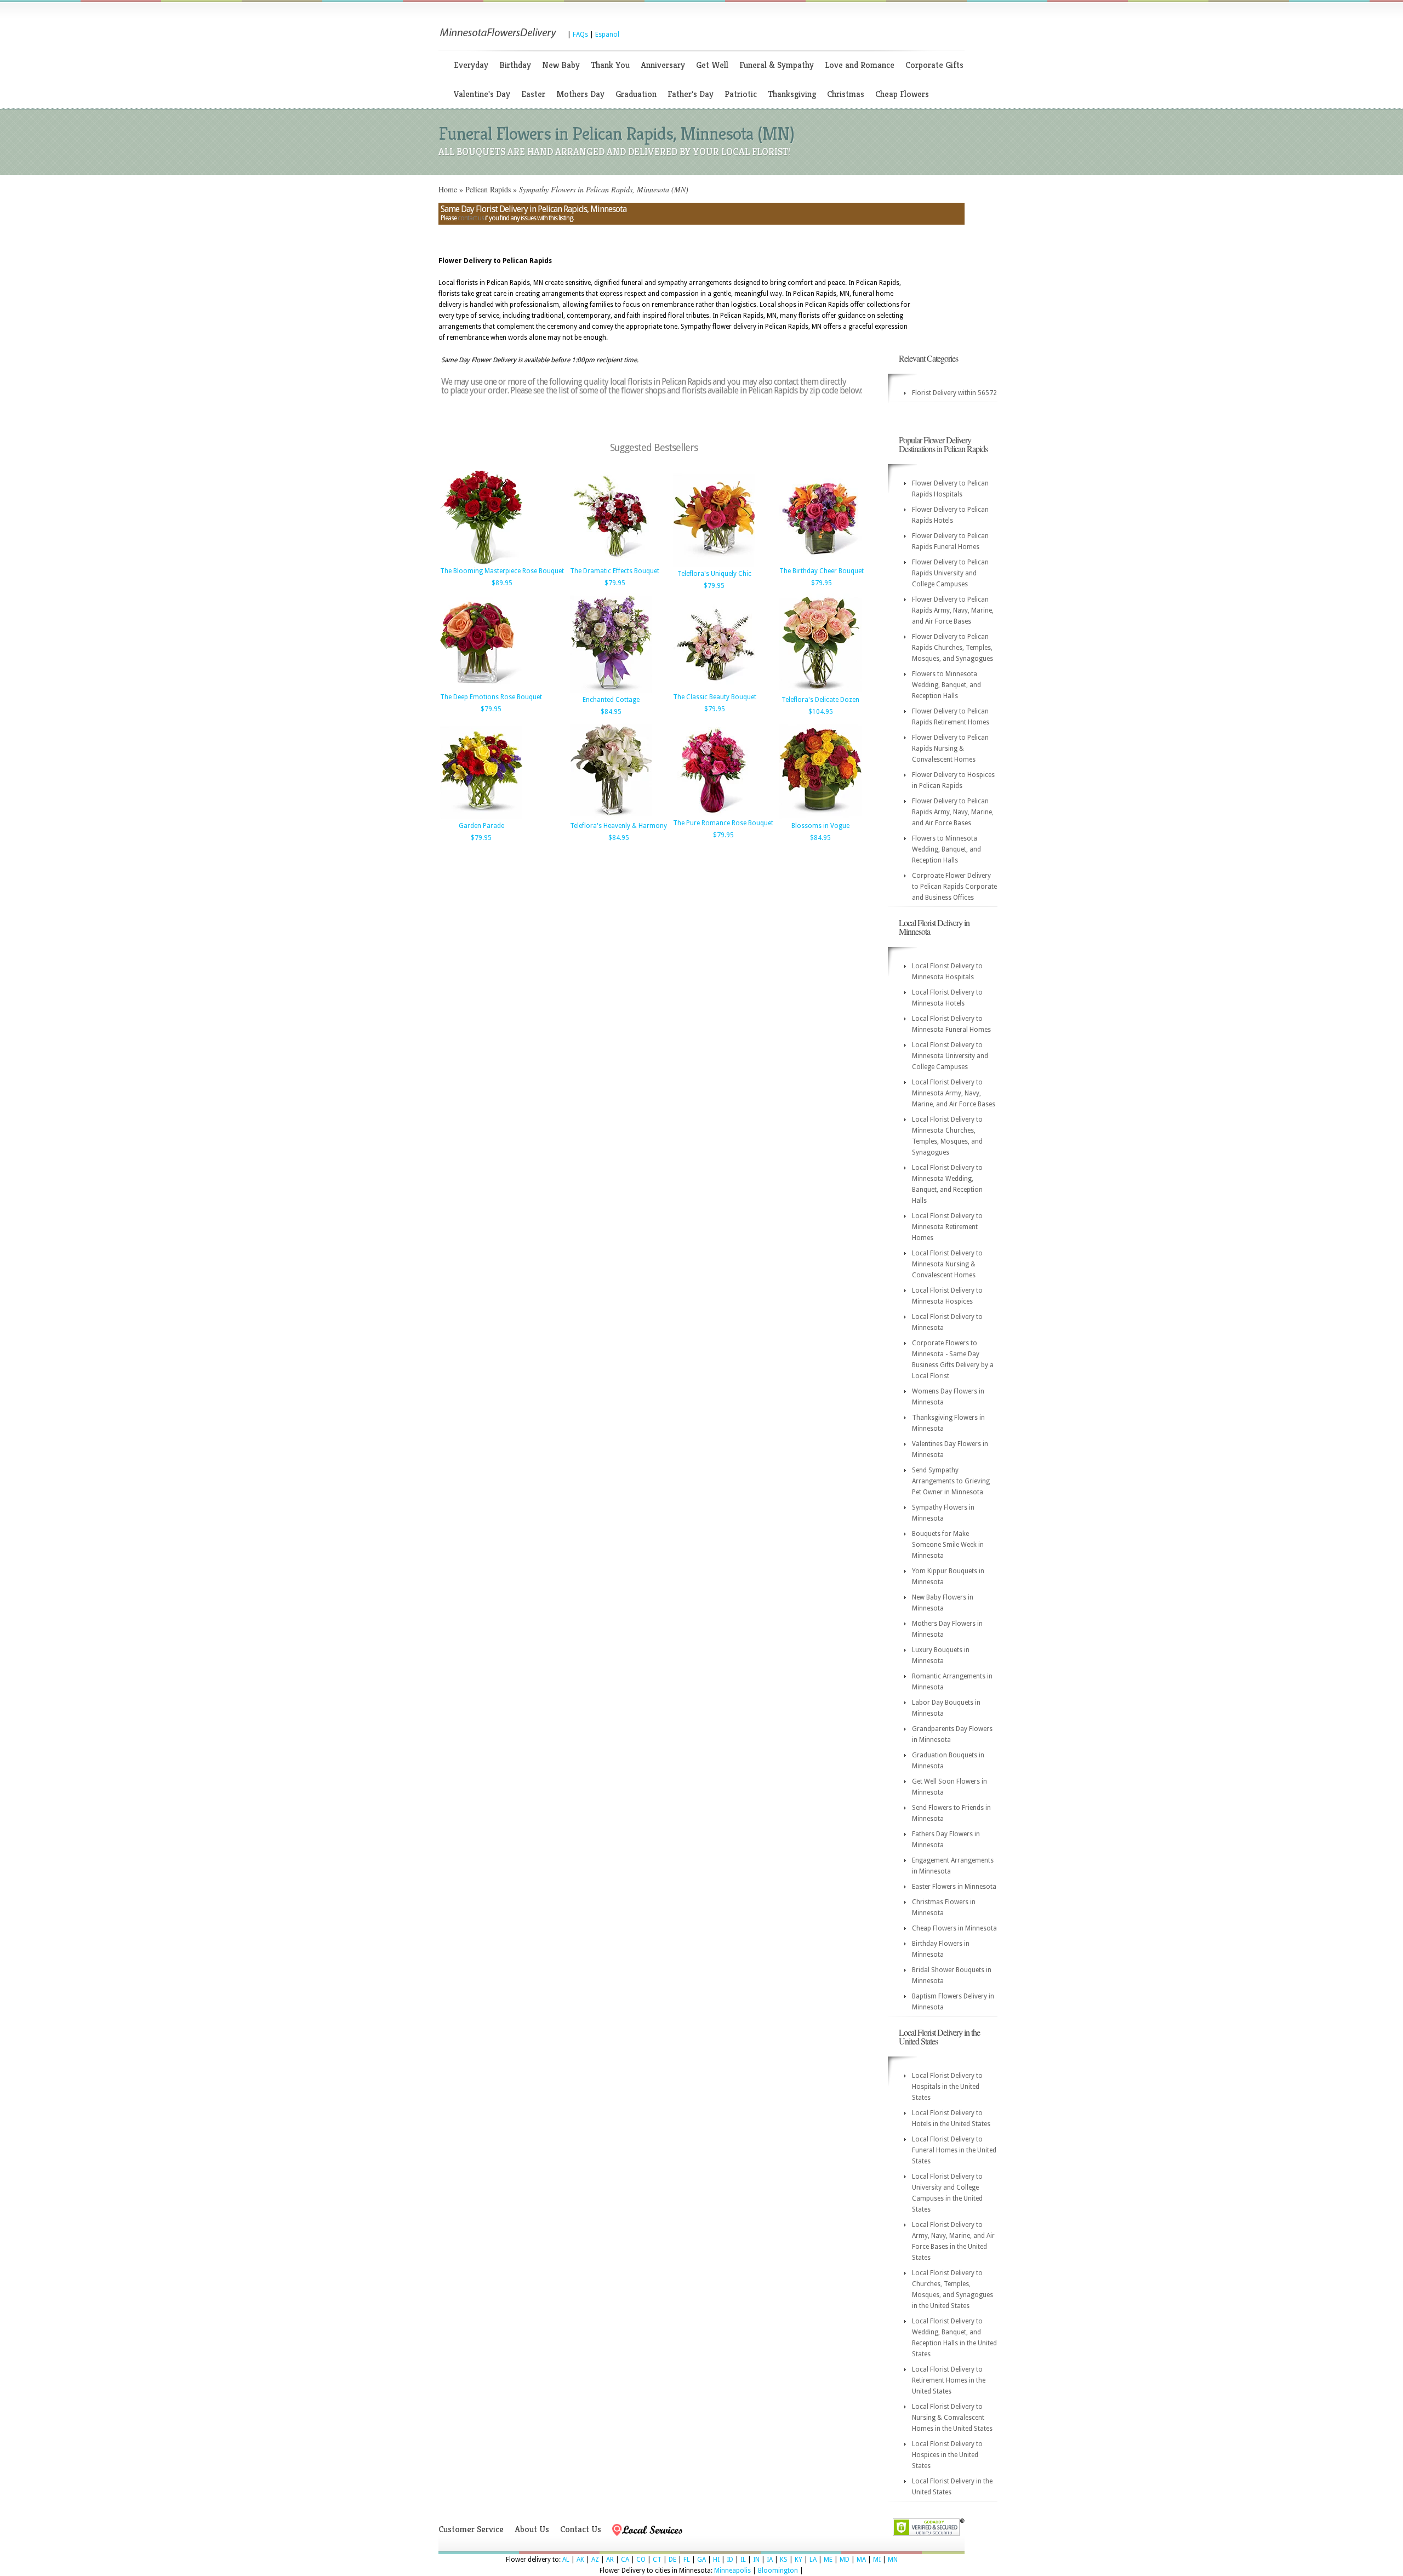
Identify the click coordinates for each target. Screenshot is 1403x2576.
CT (657, 2560)
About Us (532, 2529)
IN (756, 2560)
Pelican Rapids (488, 189)
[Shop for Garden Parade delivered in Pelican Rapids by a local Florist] (481, 817)
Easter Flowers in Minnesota (954, 1887)
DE (672, 2560)
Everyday (471, 65)
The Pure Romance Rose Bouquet (723, 823)
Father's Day (691, 94)
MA (861, 2560)
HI (716, 2560)
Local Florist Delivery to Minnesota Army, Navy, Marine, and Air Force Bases (954, 1093)
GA (701, 2560)
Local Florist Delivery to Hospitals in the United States (947, 2087)
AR (610, 2560)
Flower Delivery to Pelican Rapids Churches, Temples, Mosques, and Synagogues (953, 648)
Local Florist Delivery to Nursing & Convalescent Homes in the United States (952, 2418)
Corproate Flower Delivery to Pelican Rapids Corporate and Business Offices (954, 887)
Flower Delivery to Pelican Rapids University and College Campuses (950, 573)
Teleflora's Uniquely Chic (714, 574)
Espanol (607, 35)
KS (784, 2560)
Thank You (610, 65)
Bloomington (778, 2571)
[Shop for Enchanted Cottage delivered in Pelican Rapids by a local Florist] (611, 691)
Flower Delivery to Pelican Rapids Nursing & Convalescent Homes (950, 749)
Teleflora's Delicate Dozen (820, 700)
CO (641, 2560)
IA (770, 2560)
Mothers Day (580, 94)
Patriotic (741, 94)
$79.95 (615, 583)
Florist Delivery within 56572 (954, 393)
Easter (533, 94)
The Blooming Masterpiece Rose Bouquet (502, 571)
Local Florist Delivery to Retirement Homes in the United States (949, 2380)
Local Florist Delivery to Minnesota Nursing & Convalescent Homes (947, 1264)
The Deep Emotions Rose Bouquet (491, 697)
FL (687, 2560)
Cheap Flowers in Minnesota (954, 1928)
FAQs (580, 35)
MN (893, 2560)
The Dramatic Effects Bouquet (615, 571)
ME (828, 2560)
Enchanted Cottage (611, 700)
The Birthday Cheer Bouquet (822, 571)
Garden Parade (481, 826)
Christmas (846, 94)
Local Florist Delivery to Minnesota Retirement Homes (947, 1227)
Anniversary (663, 65)
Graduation (636, 94)
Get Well (712, 65)
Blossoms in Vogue (820, 826)
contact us (471, 218)
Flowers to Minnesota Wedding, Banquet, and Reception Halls (946, 685)
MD (845, 2560)
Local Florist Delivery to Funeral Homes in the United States (954, 2150)
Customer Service (471, 2529)
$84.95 (611, 712)
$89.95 (502, 583)
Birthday (515, 65)
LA (813, 2560)
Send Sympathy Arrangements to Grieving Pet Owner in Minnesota (951, 1481)
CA (625, 2560)
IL (743, 2560)
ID (730, 2560)
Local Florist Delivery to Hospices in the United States (947, 2455)
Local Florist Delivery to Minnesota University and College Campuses (950, 1056)
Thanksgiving (792, 94)
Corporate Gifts (934, 65)
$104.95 (821, 712)
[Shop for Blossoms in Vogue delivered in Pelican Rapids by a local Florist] (820, 817)
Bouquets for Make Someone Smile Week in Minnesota (948, 1545)
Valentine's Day (482, 94)
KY (799, 2560)
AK (580, 2560)
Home (448, 189)
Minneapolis (732, 2571)
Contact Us (581, 2529)
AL (566, 2560)
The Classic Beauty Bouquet (715, 697)
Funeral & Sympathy (777, 65)
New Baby (561, 65)
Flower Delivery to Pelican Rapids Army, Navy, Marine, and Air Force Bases (953, 610)
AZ (595, 2560)
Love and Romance (860, 65)
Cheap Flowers (902, 94)
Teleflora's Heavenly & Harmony (618, 826)
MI (877, 2560)
